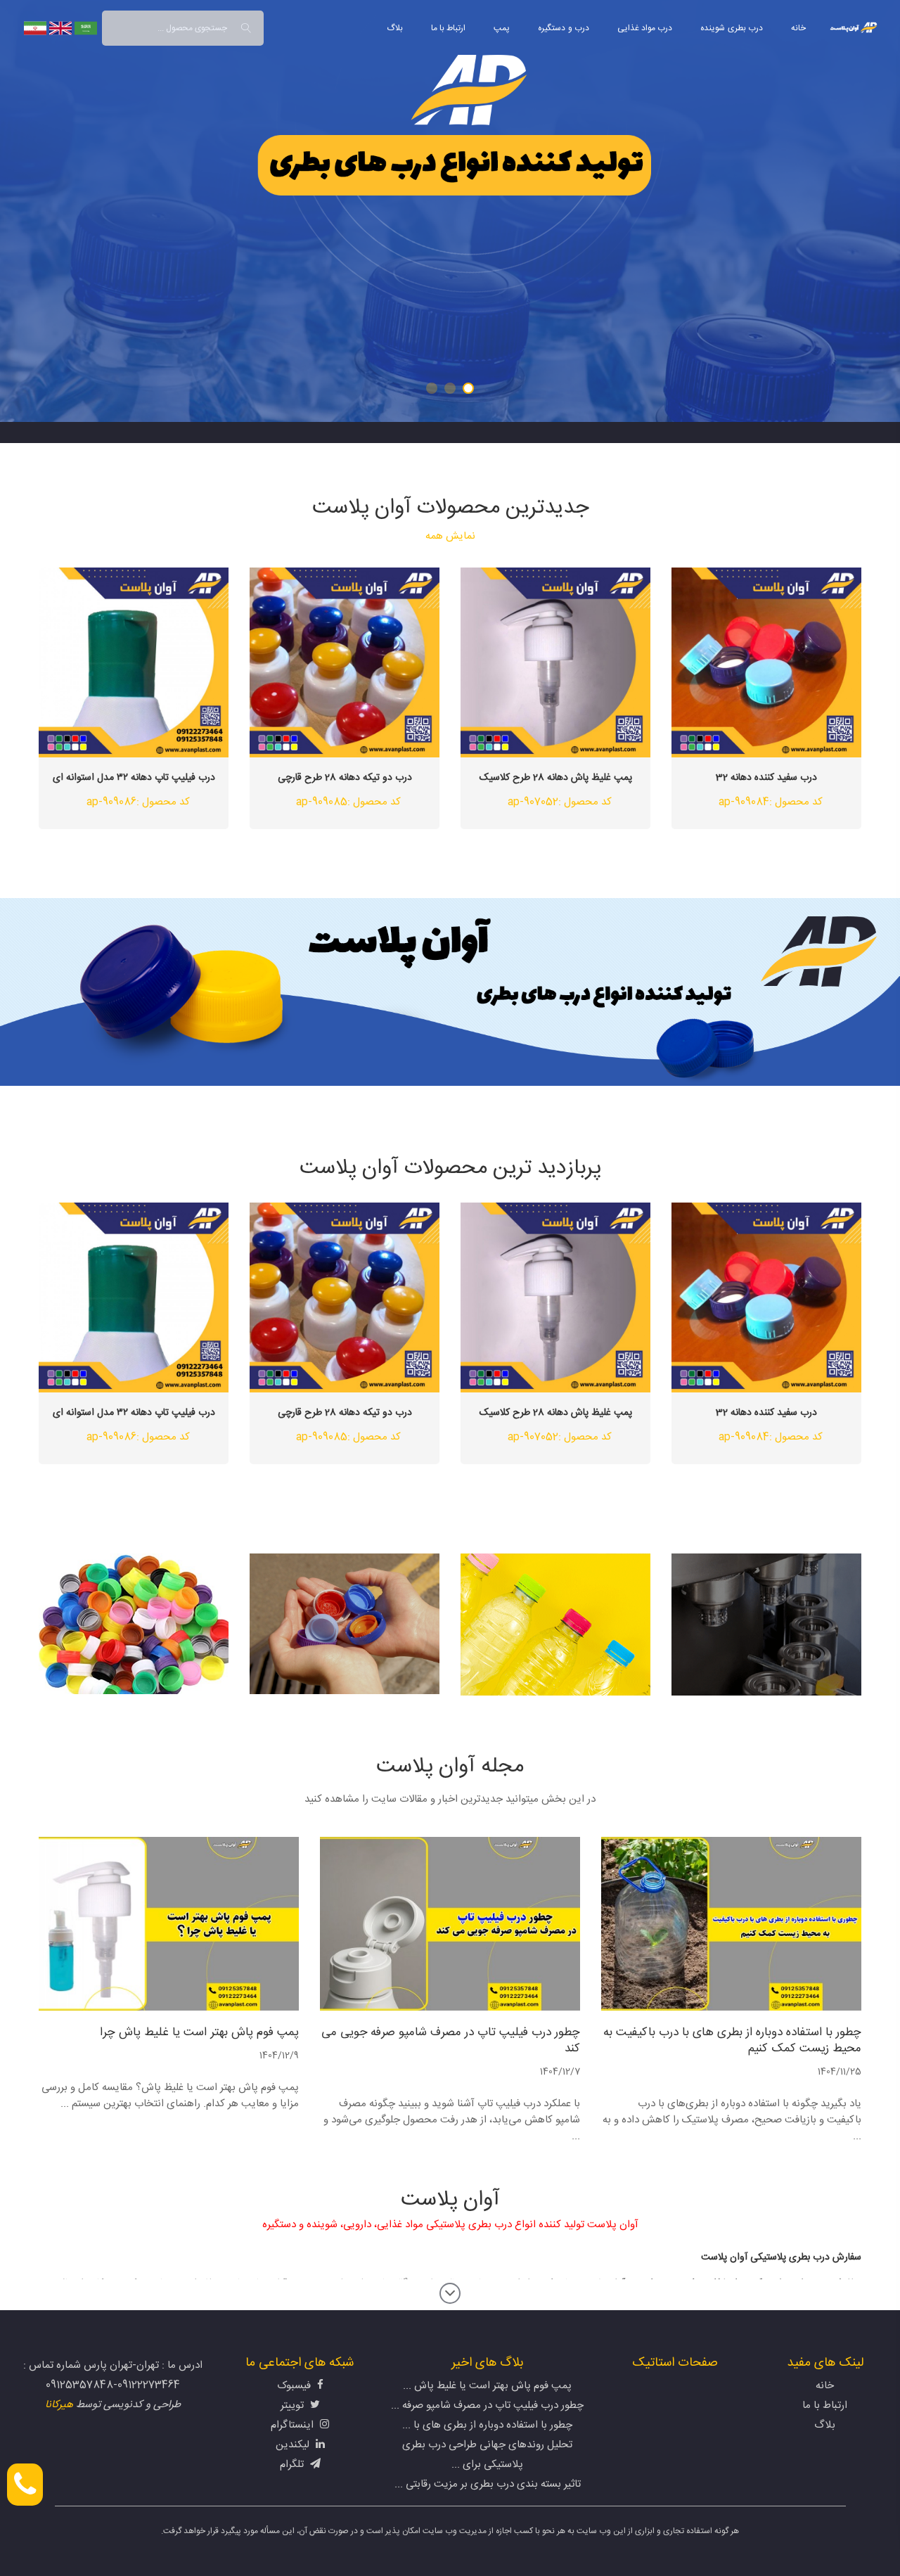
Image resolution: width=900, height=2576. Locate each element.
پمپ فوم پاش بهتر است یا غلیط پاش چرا (199, 2033)
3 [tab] (432, 388)
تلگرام (293, 2465)
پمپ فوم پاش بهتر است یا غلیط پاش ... (487, 2386)
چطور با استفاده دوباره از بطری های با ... (487, 2425)
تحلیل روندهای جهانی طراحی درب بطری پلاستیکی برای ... (487, 2455)
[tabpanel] (450, 211)
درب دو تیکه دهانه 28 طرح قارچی (345, 778)
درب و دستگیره (564, 28)
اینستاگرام (294, 2425)
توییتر (294, 2405)
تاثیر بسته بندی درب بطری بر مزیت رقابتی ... (488, 2484)
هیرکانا (59, 2405)
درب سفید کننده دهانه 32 (766, 778)
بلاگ (395, 28)
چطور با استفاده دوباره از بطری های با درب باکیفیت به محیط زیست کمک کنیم (732, 2041)
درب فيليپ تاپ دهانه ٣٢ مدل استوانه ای (134, 778)
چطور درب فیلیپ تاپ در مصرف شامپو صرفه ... (487, 2405)
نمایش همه (450, 536)
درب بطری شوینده (732, 28)
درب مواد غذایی (645, 28)
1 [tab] (468, 388)
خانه (798, 28)
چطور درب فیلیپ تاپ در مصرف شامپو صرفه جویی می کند (451, 2041)
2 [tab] (450, 388)
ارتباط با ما (449, 28)
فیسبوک (295, 2386)
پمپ (502, 28)
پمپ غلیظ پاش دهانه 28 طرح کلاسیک (556, 778)
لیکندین (294, 2445)
